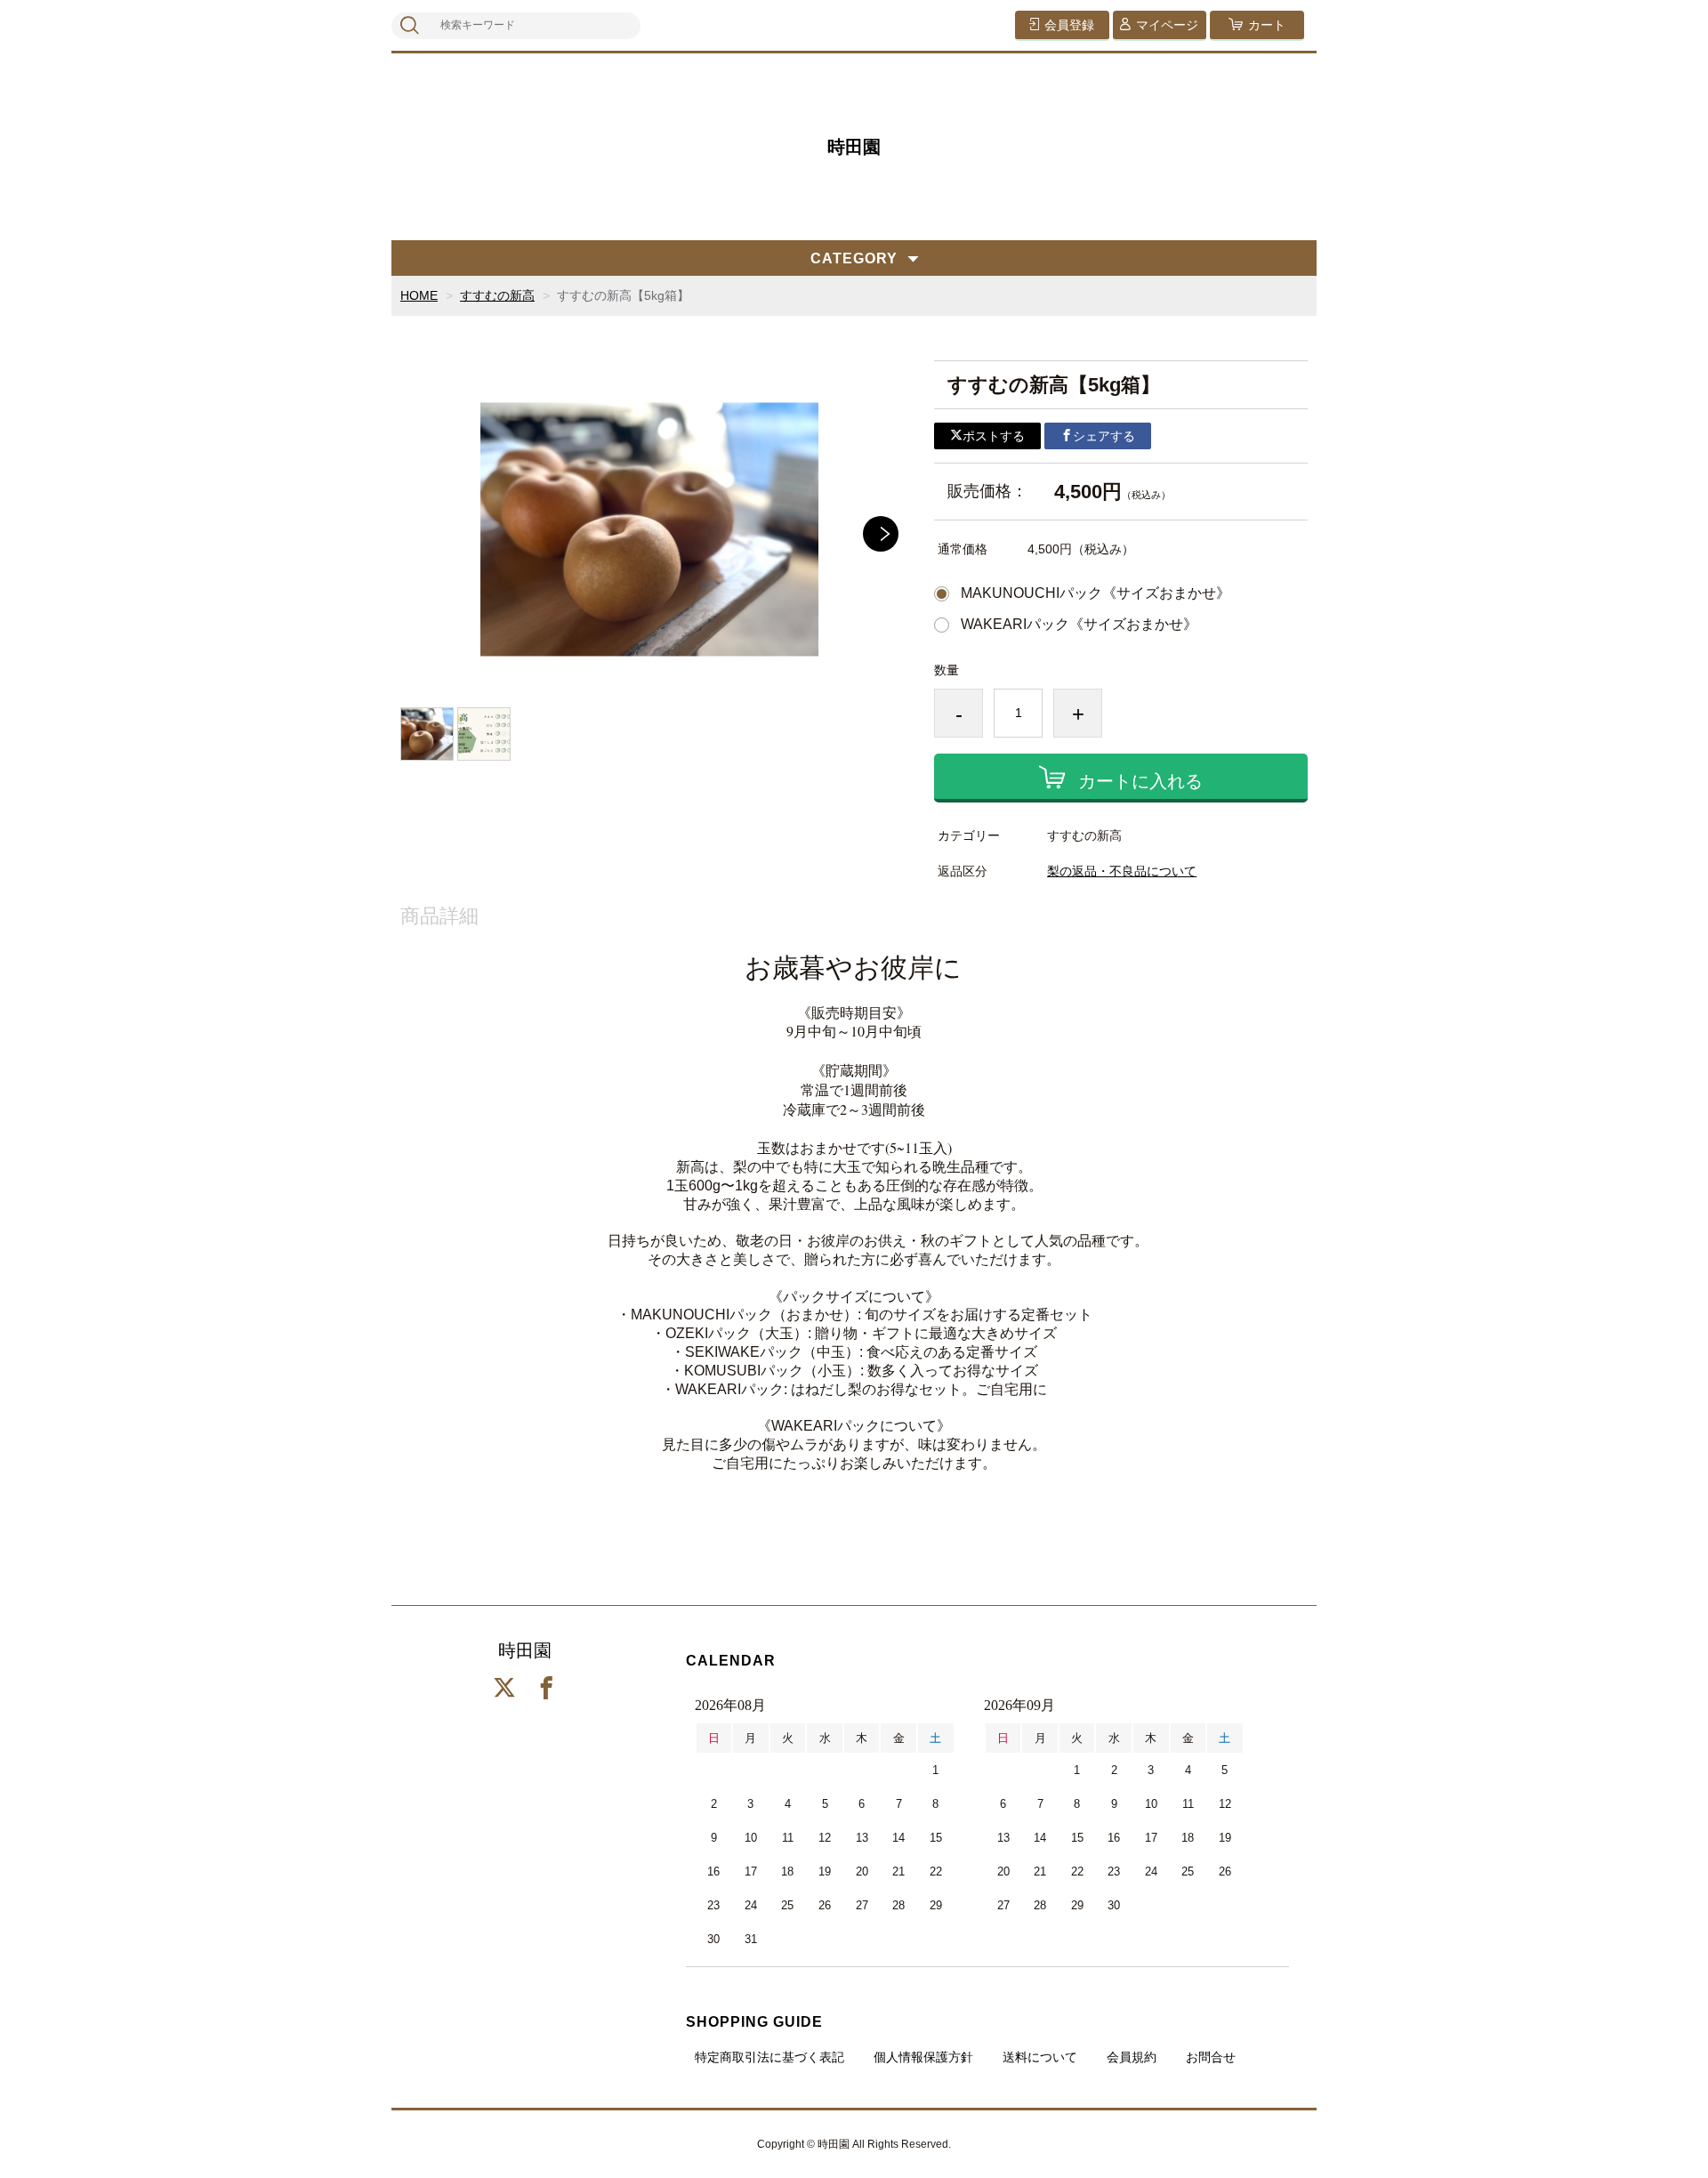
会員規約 (1132, 2057)
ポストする (994, 436)
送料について (1040, 2057)
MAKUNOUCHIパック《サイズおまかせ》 (1096, 593)
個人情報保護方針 (923, 2057)
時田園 (854, 147)
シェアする (1104, 436)
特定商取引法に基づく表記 (769, 2057)
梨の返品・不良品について (1122, 871)
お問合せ (1211, 2057)
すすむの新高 (497, 295)
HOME (419, 295)
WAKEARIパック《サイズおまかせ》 (1079, 625)
